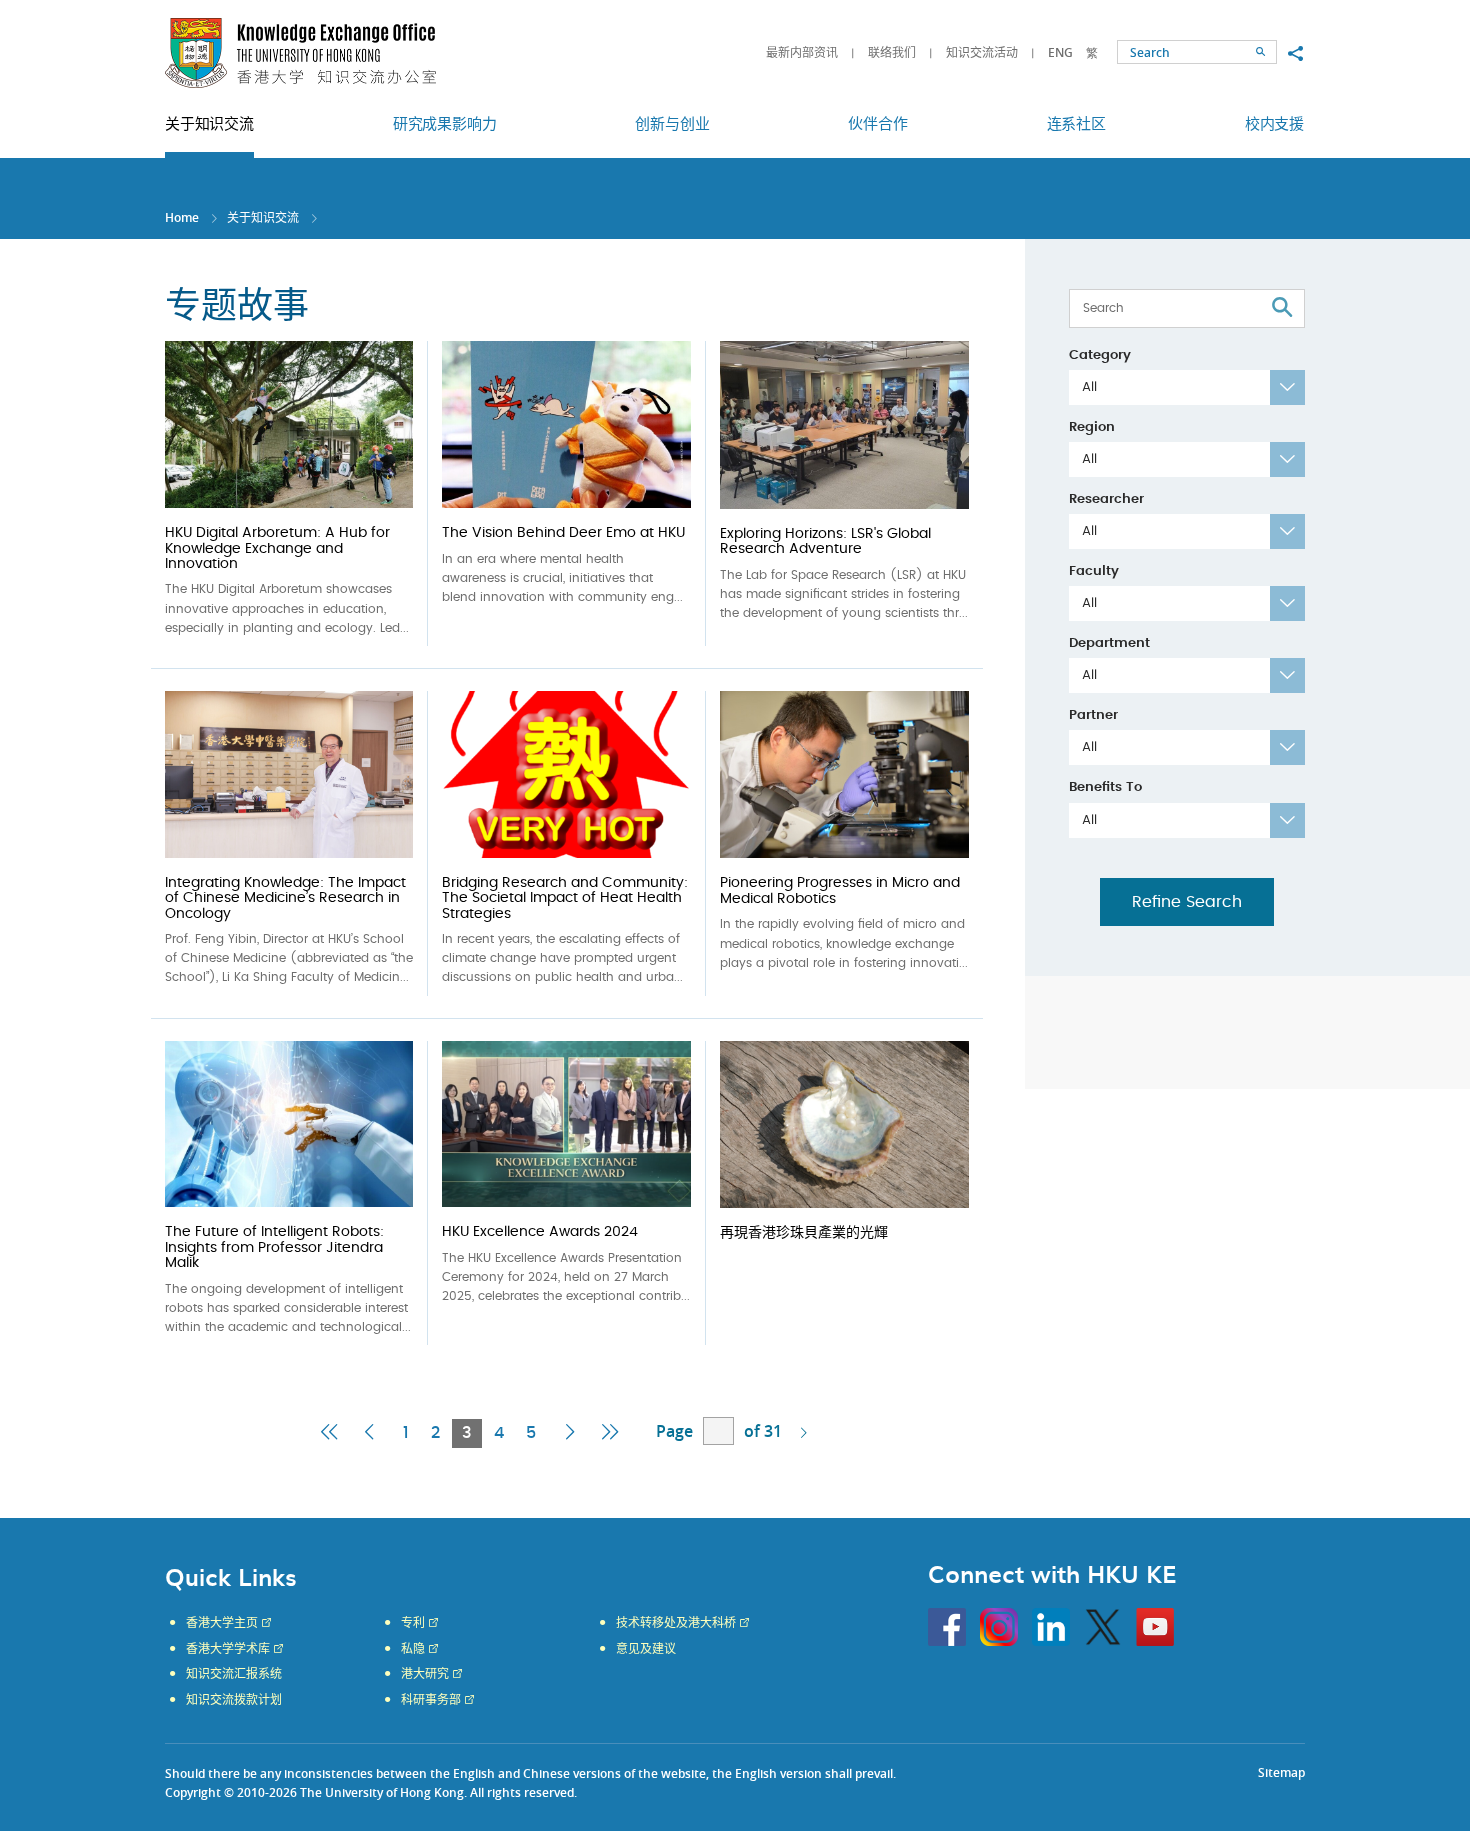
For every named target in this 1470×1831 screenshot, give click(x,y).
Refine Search (1187, 902)
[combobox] (1187, 387)
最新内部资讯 (802, 52)
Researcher (1106, 499)
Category (1100, 355)
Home (182, 217)
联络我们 (892, 52)
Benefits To (1105, 787)
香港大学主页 (222, 1623)
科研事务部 (431, 1700)
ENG (1060, 52)
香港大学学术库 (228, 1649)
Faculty (1094, 571)
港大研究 (425, 1674)
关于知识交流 (263, 217)
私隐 (413, 1649)
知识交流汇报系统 (234, 1674)
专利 (413, 1623)
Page (674, 1431)
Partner (1093, 715)
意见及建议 (646, 1649)
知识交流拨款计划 (234, 1700)
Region (1092, 427)
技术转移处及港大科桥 (676, 1623)
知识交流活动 (982, 52)
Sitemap (1281, 1772)
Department (1109, 643)
